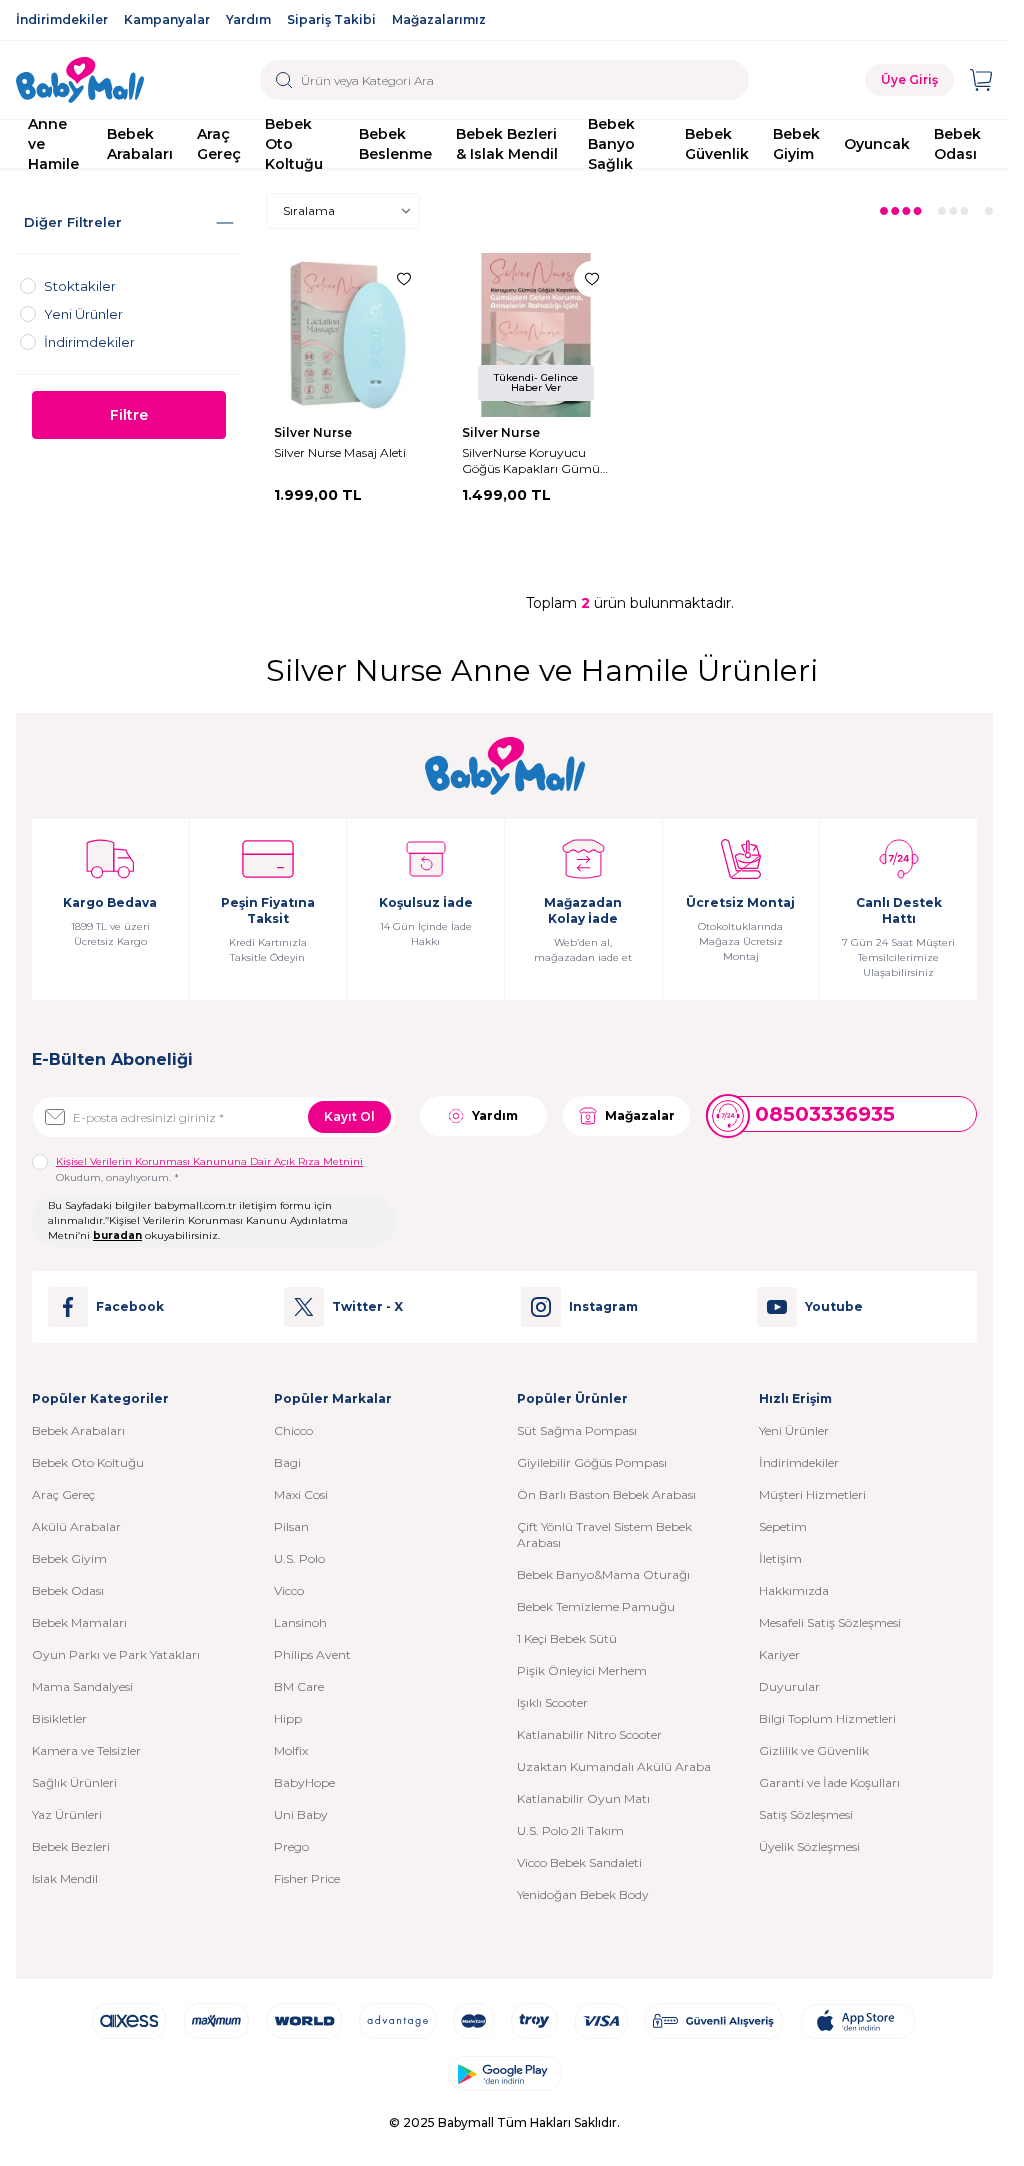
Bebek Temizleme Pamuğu (596, 1606)
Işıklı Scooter (552, 1702)
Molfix (291, 1750)
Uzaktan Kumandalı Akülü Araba (614, 1766)
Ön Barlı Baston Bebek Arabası (606, 1494)
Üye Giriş (909, 79)
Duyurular (789, 1686)
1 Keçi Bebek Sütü (567, 1638)
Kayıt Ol (349, 1116)
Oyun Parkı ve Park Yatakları (116, 1654)
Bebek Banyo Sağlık (611, 144)
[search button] (284, 80)
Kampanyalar (167, 19)
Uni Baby (301, 1814)
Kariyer (779, 1654)
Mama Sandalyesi (82, 1686)
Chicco (293, 1430)
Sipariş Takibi (331, 19)
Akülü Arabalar (76, 1526)
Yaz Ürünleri (67, 1814)
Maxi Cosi (301, 1494)
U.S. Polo (299, 1558)
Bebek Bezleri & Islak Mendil (507, 144)
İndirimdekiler (62, 19)
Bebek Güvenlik (717, 144)
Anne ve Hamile (53, 144)
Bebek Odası (957, 144)
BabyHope (304, 1782)
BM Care (299, 1686)
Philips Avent (312, 1654)
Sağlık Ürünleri (74, 1782)
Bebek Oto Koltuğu (294, 144)
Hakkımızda (794, 1590)
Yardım (248, 19)
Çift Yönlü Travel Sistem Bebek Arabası (604, 1534)
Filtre (129, 415)
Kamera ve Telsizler (86, 1750)
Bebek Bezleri (71, 1846)
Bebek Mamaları (79, 1622)
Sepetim (783, 1526)
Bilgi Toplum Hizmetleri (827, 1718)
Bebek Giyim (796, 144)
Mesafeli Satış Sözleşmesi (830, 1622)
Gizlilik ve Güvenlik (814, 1750)
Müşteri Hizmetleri (812, 1494)
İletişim (780, 1558)
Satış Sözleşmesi (806, 1814)
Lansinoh (300, 1622)
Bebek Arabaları (140, 144)
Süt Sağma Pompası (577, 1430)
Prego (291, 1846)
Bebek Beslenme (395, 144)
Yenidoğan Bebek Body (583, 1894)
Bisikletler (59, 1718)
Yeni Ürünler (794, 1430)
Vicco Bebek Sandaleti (579, 1862)
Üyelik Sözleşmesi (809, 1846)
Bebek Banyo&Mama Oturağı (603, 1574)
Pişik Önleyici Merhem (582, 1670)
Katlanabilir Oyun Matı (583, 1798)
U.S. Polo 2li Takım (570, 1830)
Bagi (287, 1462)
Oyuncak (877, 144)
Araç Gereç (219, 144)
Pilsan (291, 1526)
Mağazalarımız (439, 19)
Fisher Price (307, 1878)
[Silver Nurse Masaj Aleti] (348, 335)
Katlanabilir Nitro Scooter (589, 1734)
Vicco (289, 1590)
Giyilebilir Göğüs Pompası (592, 1462)
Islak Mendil (65, 1878)
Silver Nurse (314, 432)
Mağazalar (640, 1115)
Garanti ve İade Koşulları (829, 1782)
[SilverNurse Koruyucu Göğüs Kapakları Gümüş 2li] (536, 335)
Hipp (288, 1718)
